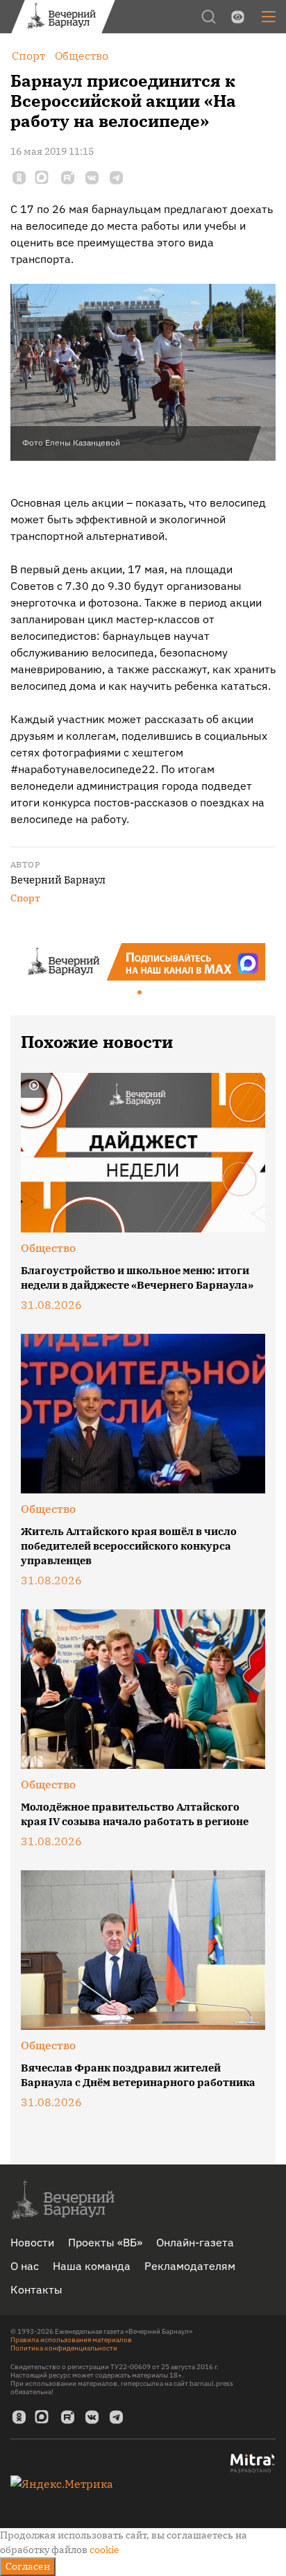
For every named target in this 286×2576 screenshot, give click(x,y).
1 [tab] (140, 993)
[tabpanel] (143, 962)
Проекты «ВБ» (105, 2242)
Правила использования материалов (71, 2340)
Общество (48, 1248)
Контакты (36, 2289)
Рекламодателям (190, 2266)
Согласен (28, 2566)
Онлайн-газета (195, 2242)
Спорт (25, 898)
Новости (32, 2242)
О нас (25, 2266)
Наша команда (92, 2266)
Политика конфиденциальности (64, 2348)
